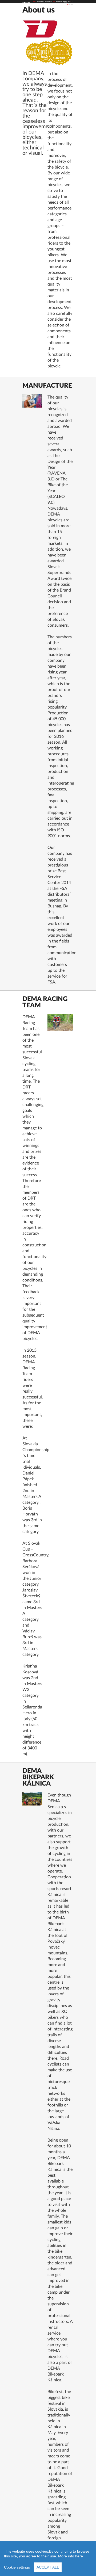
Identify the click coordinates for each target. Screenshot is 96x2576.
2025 (34, 1)
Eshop (66, 3)
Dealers (65, 1)
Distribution (59, 1)
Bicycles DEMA (40, 1)
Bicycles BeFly (48, 1)
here (79, 2556)
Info (54, 1)
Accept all (48, 2567)
